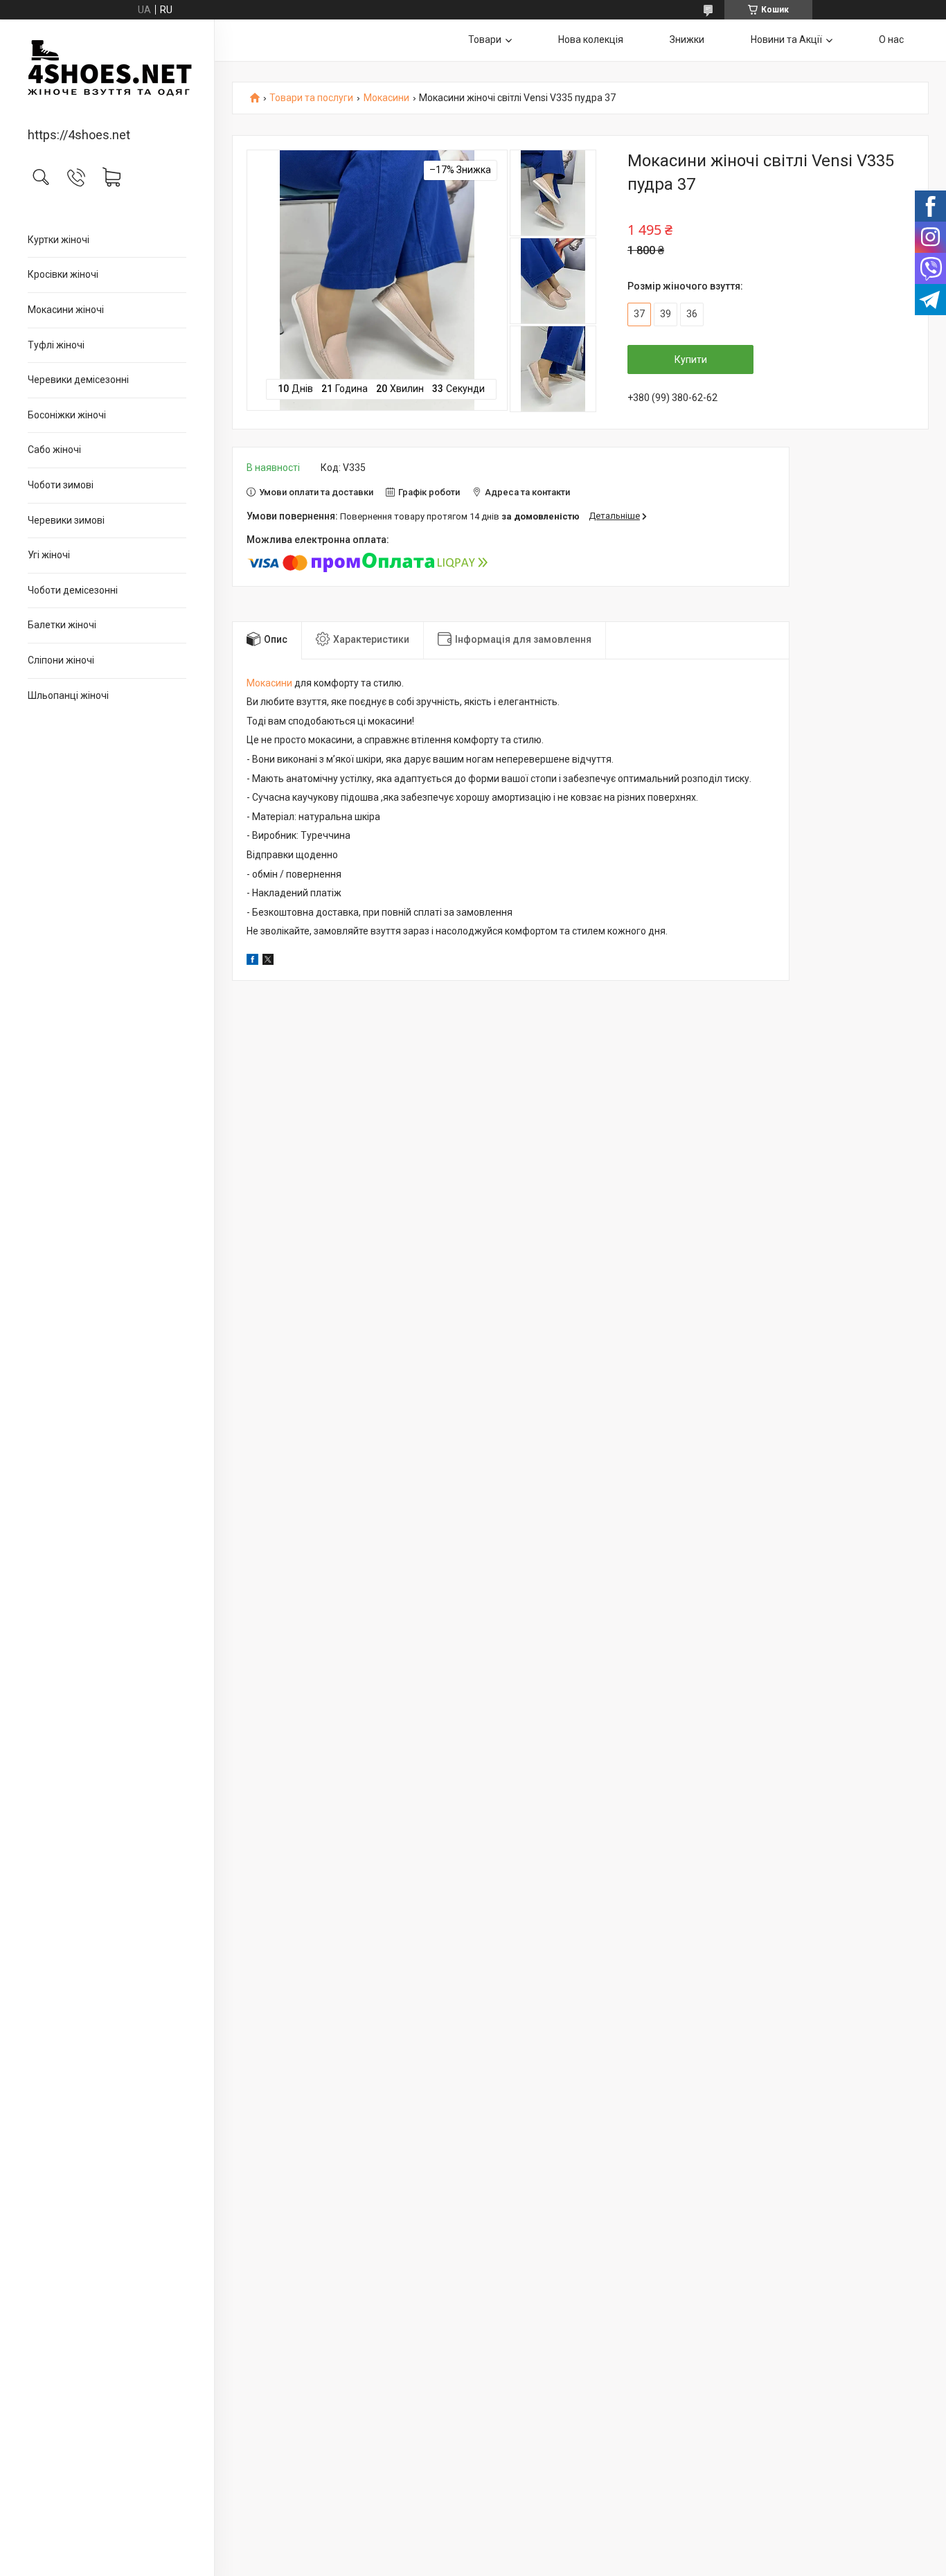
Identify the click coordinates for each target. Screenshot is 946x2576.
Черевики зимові (66, 520)
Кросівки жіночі (63, 274)
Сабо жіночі (54, 450)
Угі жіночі (49, 555)
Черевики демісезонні (78, 380)
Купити (691, 359)
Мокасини (386, 98)
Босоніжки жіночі (67, 415)
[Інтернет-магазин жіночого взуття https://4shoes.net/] (107, 74)
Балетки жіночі (62, 625)
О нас (891, 39)
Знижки (687, 39)
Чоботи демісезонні (73, 590)
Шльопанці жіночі (68, 695)
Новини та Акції (786, 39)
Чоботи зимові (61, 485)
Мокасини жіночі (66, 310)
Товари (485, 39)
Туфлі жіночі (56, 345)
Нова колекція (591, 39)
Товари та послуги (311, 98)
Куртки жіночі (59, 240)
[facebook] (252, 961)
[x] (268, 961)
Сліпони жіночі (61, 660)
